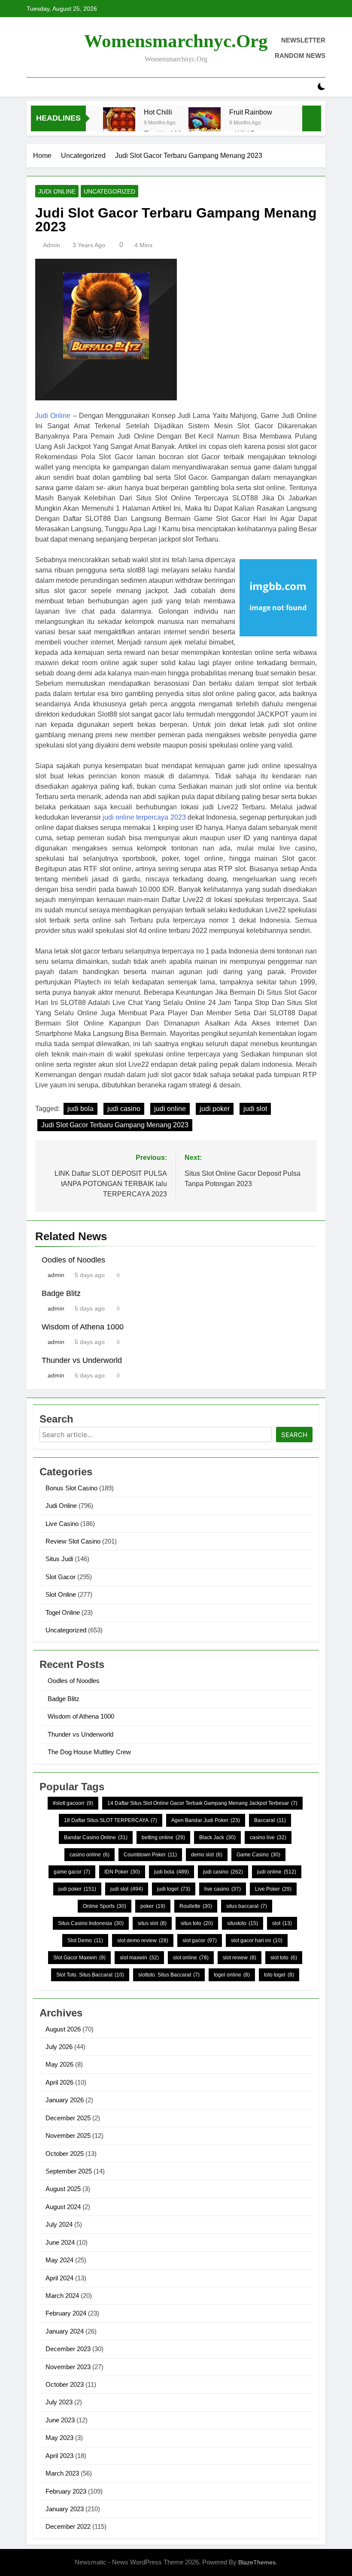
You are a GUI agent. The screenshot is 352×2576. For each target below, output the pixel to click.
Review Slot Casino (73, 1541)
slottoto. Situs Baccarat (169, 1975)
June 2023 (60, 2420)
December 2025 (68, 2118)
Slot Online (61, 1594)
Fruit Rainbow (251, 112)
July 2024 (59, 2224)
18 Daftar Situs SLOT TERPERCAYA (111, 1820)
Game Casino (258, 1855)
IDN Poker (122, 1872)
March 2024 (62, 2296)
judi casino (124, 1109)
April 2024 (59, 2278)
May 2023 (59, 2438)
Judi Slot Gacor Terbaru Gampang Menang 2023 (115, 1125)
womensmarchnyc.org (176, 41)
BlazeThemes (257, 2562)
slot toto (284, 1958)
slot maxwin (139, 1958)
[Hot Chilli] (119, 123)
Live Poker (273, 1889)
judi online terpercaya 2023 (144, 817)
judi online (170, 1109)
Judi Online (57, 191)
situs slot (152, 1923)
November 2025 (68, 2136)
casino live (268, 1837)
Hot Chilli (158, 112)
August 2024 (63, 2207)
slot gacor (200, 1940)
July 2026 (59, 2047)
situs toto (197, 1923)
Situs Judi (59, 1559)
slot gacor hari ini (257, 1940)
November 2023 (68, 2367)
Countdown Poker (150, 1855)
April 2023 (59, 2456)
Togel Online (63, 1612)
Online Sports (105, 1906)
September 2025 (69, 2171)
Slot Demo (85, 1940)
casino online (90, 1855)
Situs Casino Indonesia (91, 1923)
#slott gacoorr (73, 1803)
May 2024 (59, 2260)
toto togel (279, 1975)
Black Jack (217, 1837)
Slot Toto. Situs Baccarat (90, 1975)
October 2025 (65, 2154)
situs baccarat (247, 1906)
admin (52, 245)
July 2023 (59, 2402)
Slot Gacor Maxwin (79, 1958)
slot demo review (143, 1940)
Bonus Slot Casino (71, 1488)
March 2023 (62, 2473)
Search (294, 1435)
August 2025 (63, 2189)
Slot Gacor (61, 1577)
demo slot (207, 1855)
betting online (163, 1837)
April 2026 (59, 2082)
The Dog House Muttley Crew (89, 1752)
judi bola (80, 1109)
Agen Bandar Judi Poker (206, 1820)
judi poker (215, 1109)
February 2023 (66, 2491)
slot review (240, 1958)
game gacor (72, 1872)
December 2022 (68, 2526)
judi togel (174, 1889)
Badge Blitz (61, 1293)
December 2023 (68, 2349)
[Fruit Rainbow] (205, 123)
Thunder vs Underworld (82, 1360)
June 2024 (60, 2242)
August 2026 (63, 2029)
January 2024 (65, 2331)
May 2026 (59, 2064)
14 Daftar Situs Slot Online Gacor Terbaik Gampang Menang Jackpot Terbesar (202, 1803)
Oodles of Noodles (73, 1260)
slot (282, 1923)
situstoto (243, 1923)
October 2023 (65, 2384)
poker (153, 1906)
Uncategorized (109, 191)
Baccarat (270, 1820)
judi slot (255, 1109)
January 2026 (65, 2100)
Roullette (196, 1906)
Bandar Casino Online (96, 1837)
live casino (223, 1889)
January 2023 (65, 2509)
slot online (191, 1958)
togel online (232, 1975)
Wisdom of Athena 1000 (83, 1327)
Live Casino (62, 1524)
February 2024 (66, 2313)
